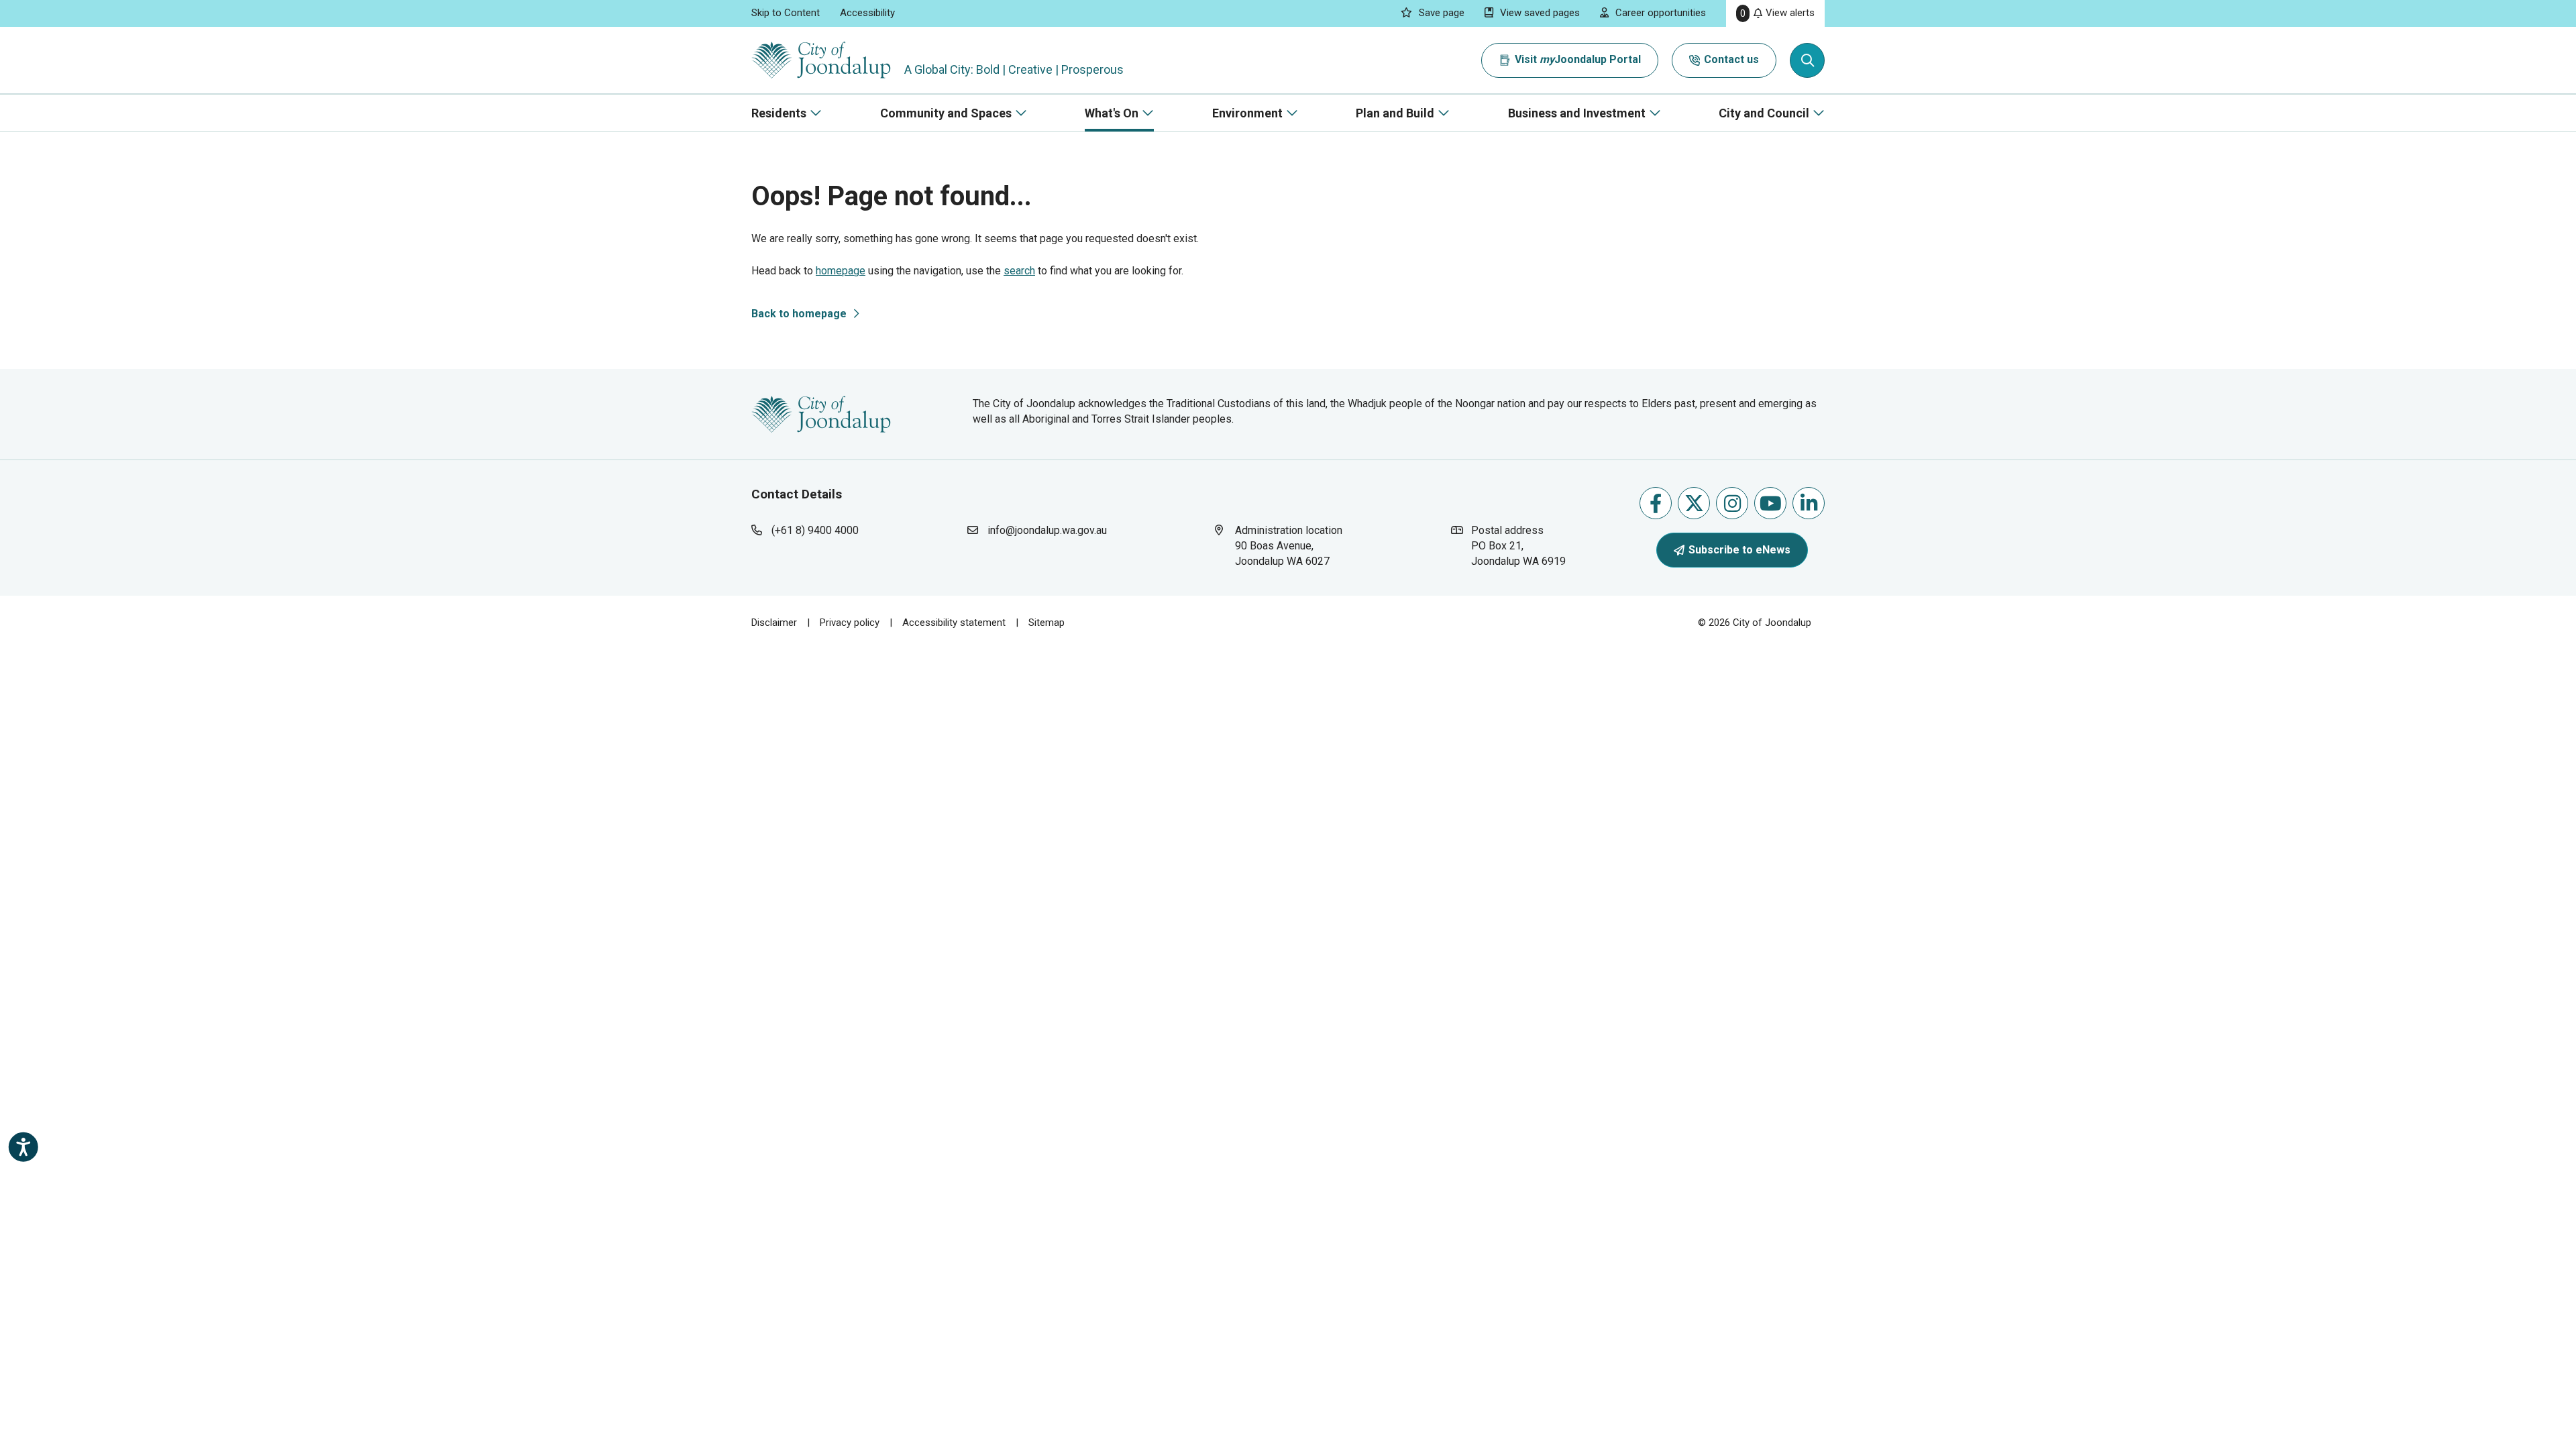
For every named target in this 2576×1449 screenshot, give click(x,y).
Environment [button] (1247, 113)
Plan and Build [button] (1395, 113)
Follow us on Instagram (1732, 503)
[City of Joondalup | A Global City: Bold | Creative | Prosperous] (821, 60)
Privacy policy (850, 623)
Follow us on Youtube (1770, 503)
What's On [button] (1112, 113)
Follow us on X (1694, 503)
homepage (841, 271)
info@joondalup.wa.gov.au (1047, 530)
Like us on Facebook (1656, 503)
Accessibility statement (954, 623)
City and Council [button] (1764, 113)
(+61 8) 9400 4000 (815, 530)
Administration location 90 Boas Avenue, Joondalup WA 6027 (1295, 545)
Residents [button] (779, 113)
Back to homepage (799, 314)
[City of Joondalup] (821, 414)
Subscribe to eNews (1739, 550)
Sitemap (1046, 623)
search (1019, 271)
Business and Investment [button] (1577, 113)
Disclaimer (774, 623)
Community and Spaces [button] (946, 113)
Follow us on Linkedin (1809, 503)
